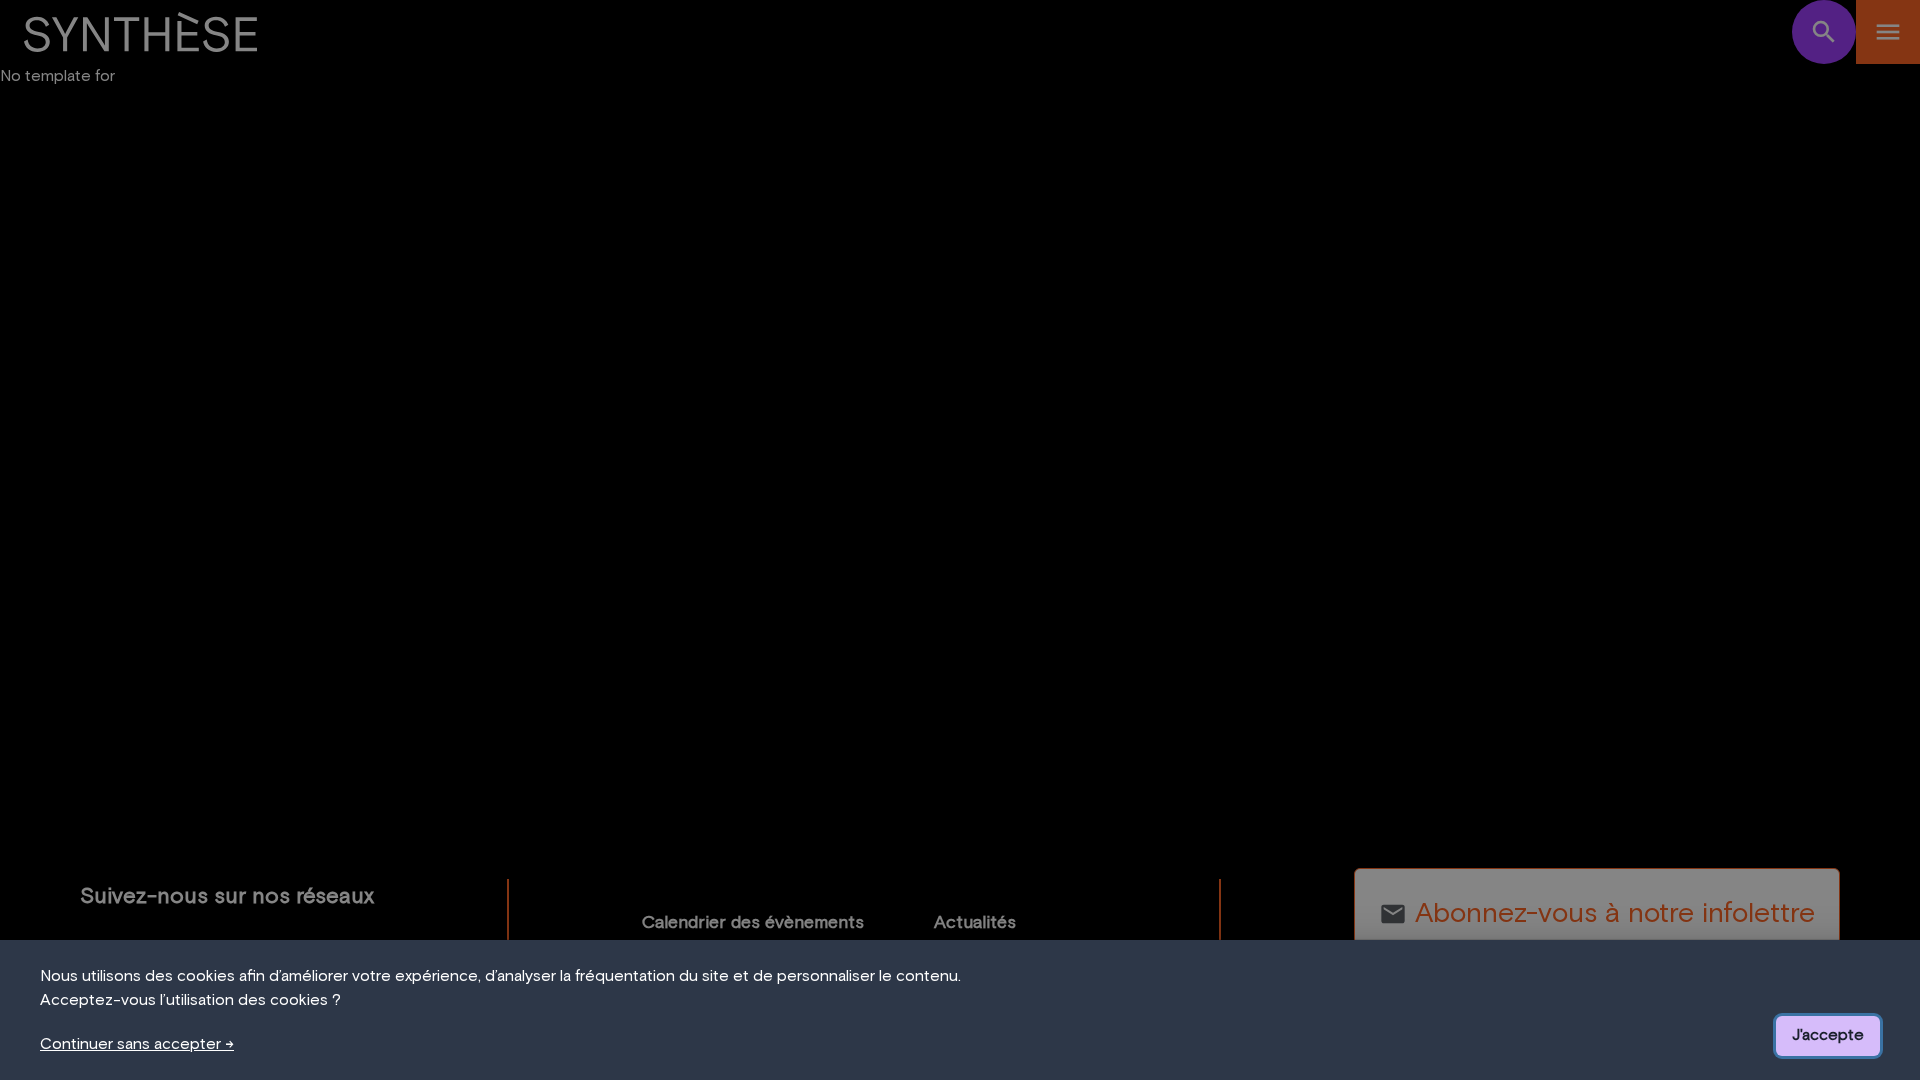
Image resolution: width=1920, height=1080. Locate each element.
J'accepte (1828, 1035)
